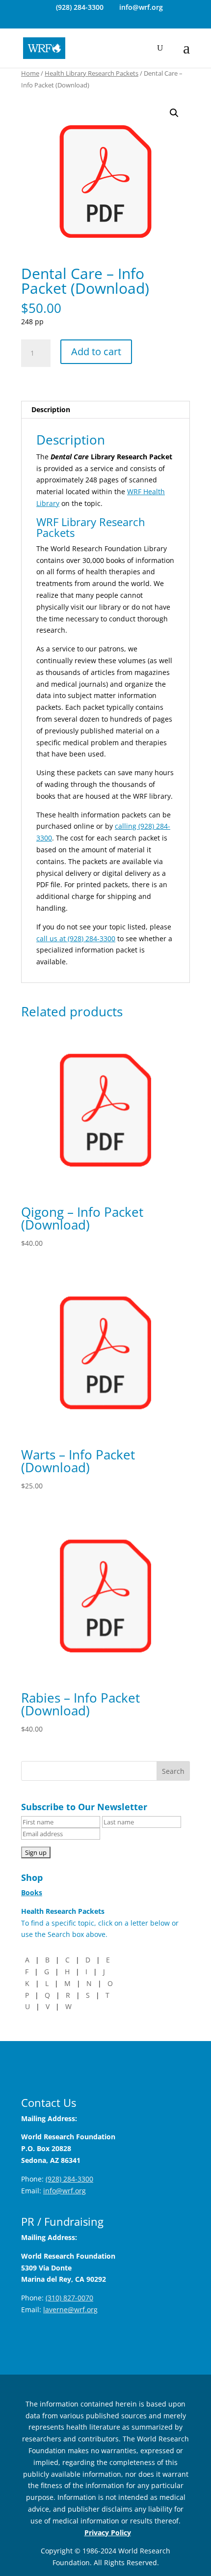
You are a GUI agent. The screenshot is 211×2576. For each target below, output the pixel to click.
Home (30, 73)
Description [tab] (51, 409)
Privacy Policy (108, 2533)
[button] (174, 113)
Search (173, 1771)
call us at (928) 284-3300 (76, 938)
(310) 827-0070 (69, 2298)
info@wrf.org (65, 2191)
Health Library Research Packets (92, 73)
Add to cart (96, 351)
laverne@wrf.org (70, 2310)
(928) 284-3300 (80, 7)
